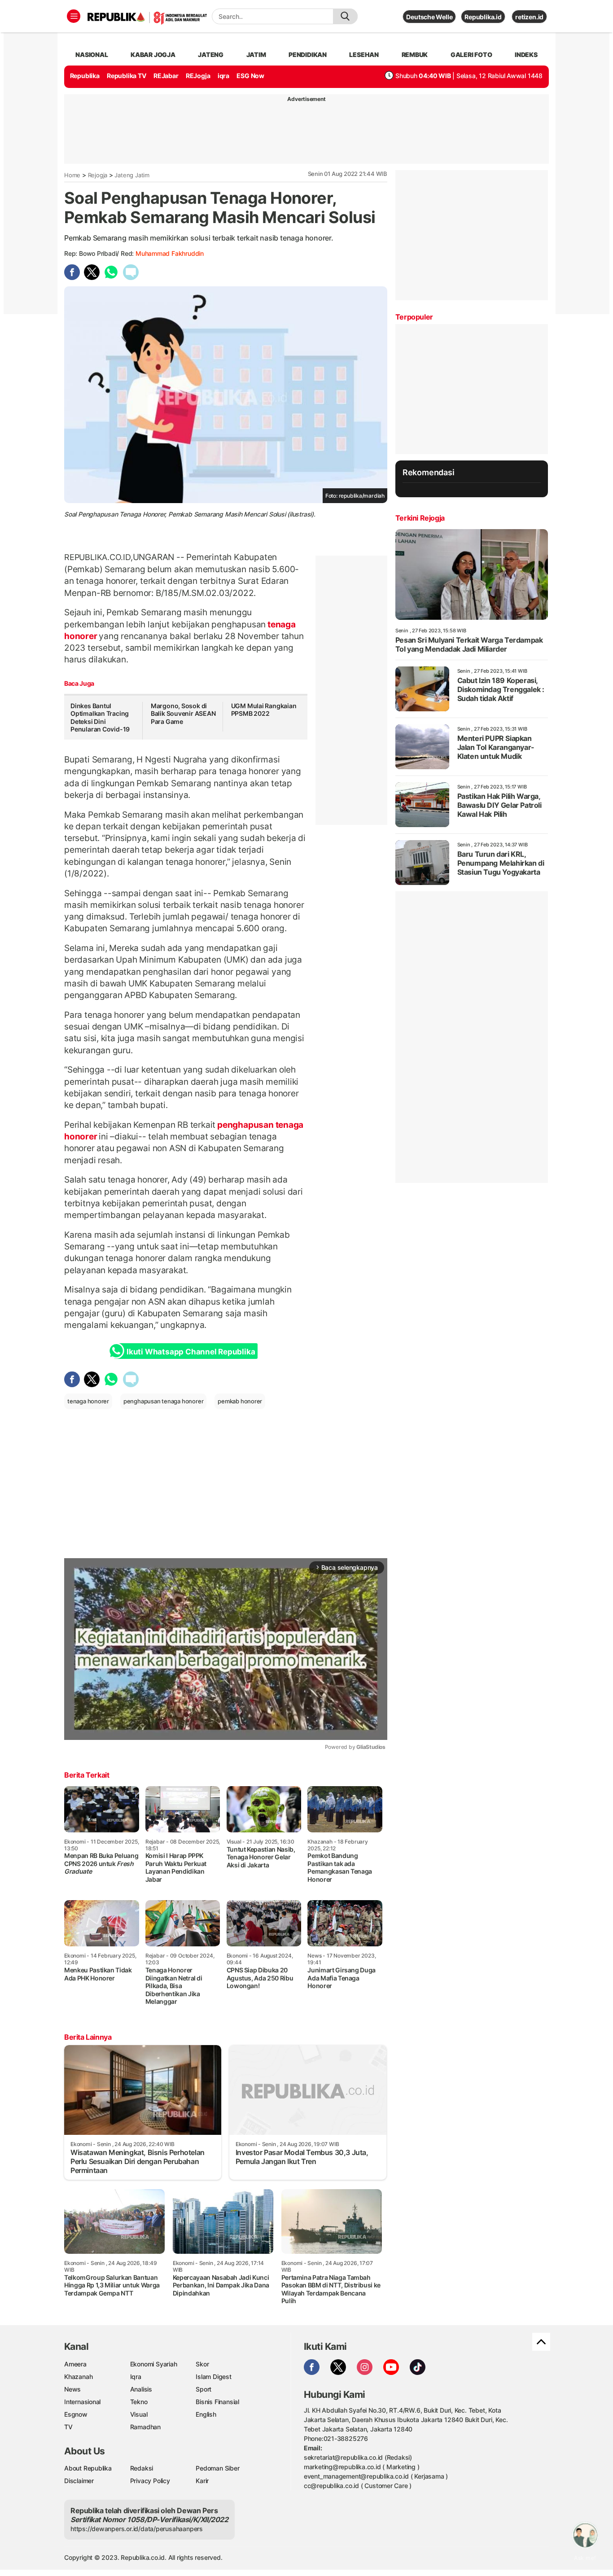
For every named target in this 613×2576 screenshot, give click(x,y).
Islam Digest (213, 2377)
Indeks (526, 55)
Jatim (256, 55)
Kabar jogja (153, 55)
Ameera (75, 2364)
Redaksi (142, 2468)
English (206, 2414)
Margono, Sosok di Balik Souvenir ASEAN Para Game (183, 714)
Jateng (211, 55)
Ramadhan (145, 2427)
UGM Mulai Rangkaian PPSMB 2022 (264, 710)
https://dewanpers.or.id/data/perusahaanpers (137, 2529)
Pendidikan (308, 55)
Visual (139, 2414)
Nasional (92, 55)
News (72, 2389)
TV (68, 2427)
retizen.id (529, 17)
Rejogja (98, 175)
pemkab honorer (240, 1401)
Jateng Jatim (132, 175)
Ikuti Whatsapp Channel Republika (191, 1352)
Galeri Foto (471, 55)
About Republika (88, 2468)
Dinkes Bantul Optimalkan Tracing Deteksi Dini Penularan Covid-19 (100, 718)
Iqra (136, 2377)
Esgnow (76, 2414)
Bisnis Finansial (217, 2402)
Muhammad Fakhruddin (170, 253)
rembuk (415, 55)
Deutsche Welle (429, 17)
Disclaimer (79, 2481)
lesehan (364, 55)
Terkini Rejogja (420, 518)
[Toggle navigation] (74, 16)
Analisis (141, 2389)
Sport (204, 2389)
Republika (85, 76)
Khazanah (78, 2377)
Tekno (139, 2402)
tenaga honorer (88, 1401)
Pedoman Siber (217, 2468)
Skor (202, 2364)
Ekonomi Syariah (154, 2364)
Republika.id (483, 17)
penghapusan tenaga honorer (164, 1401)
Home (72, 175)
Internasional (82, 2402)
